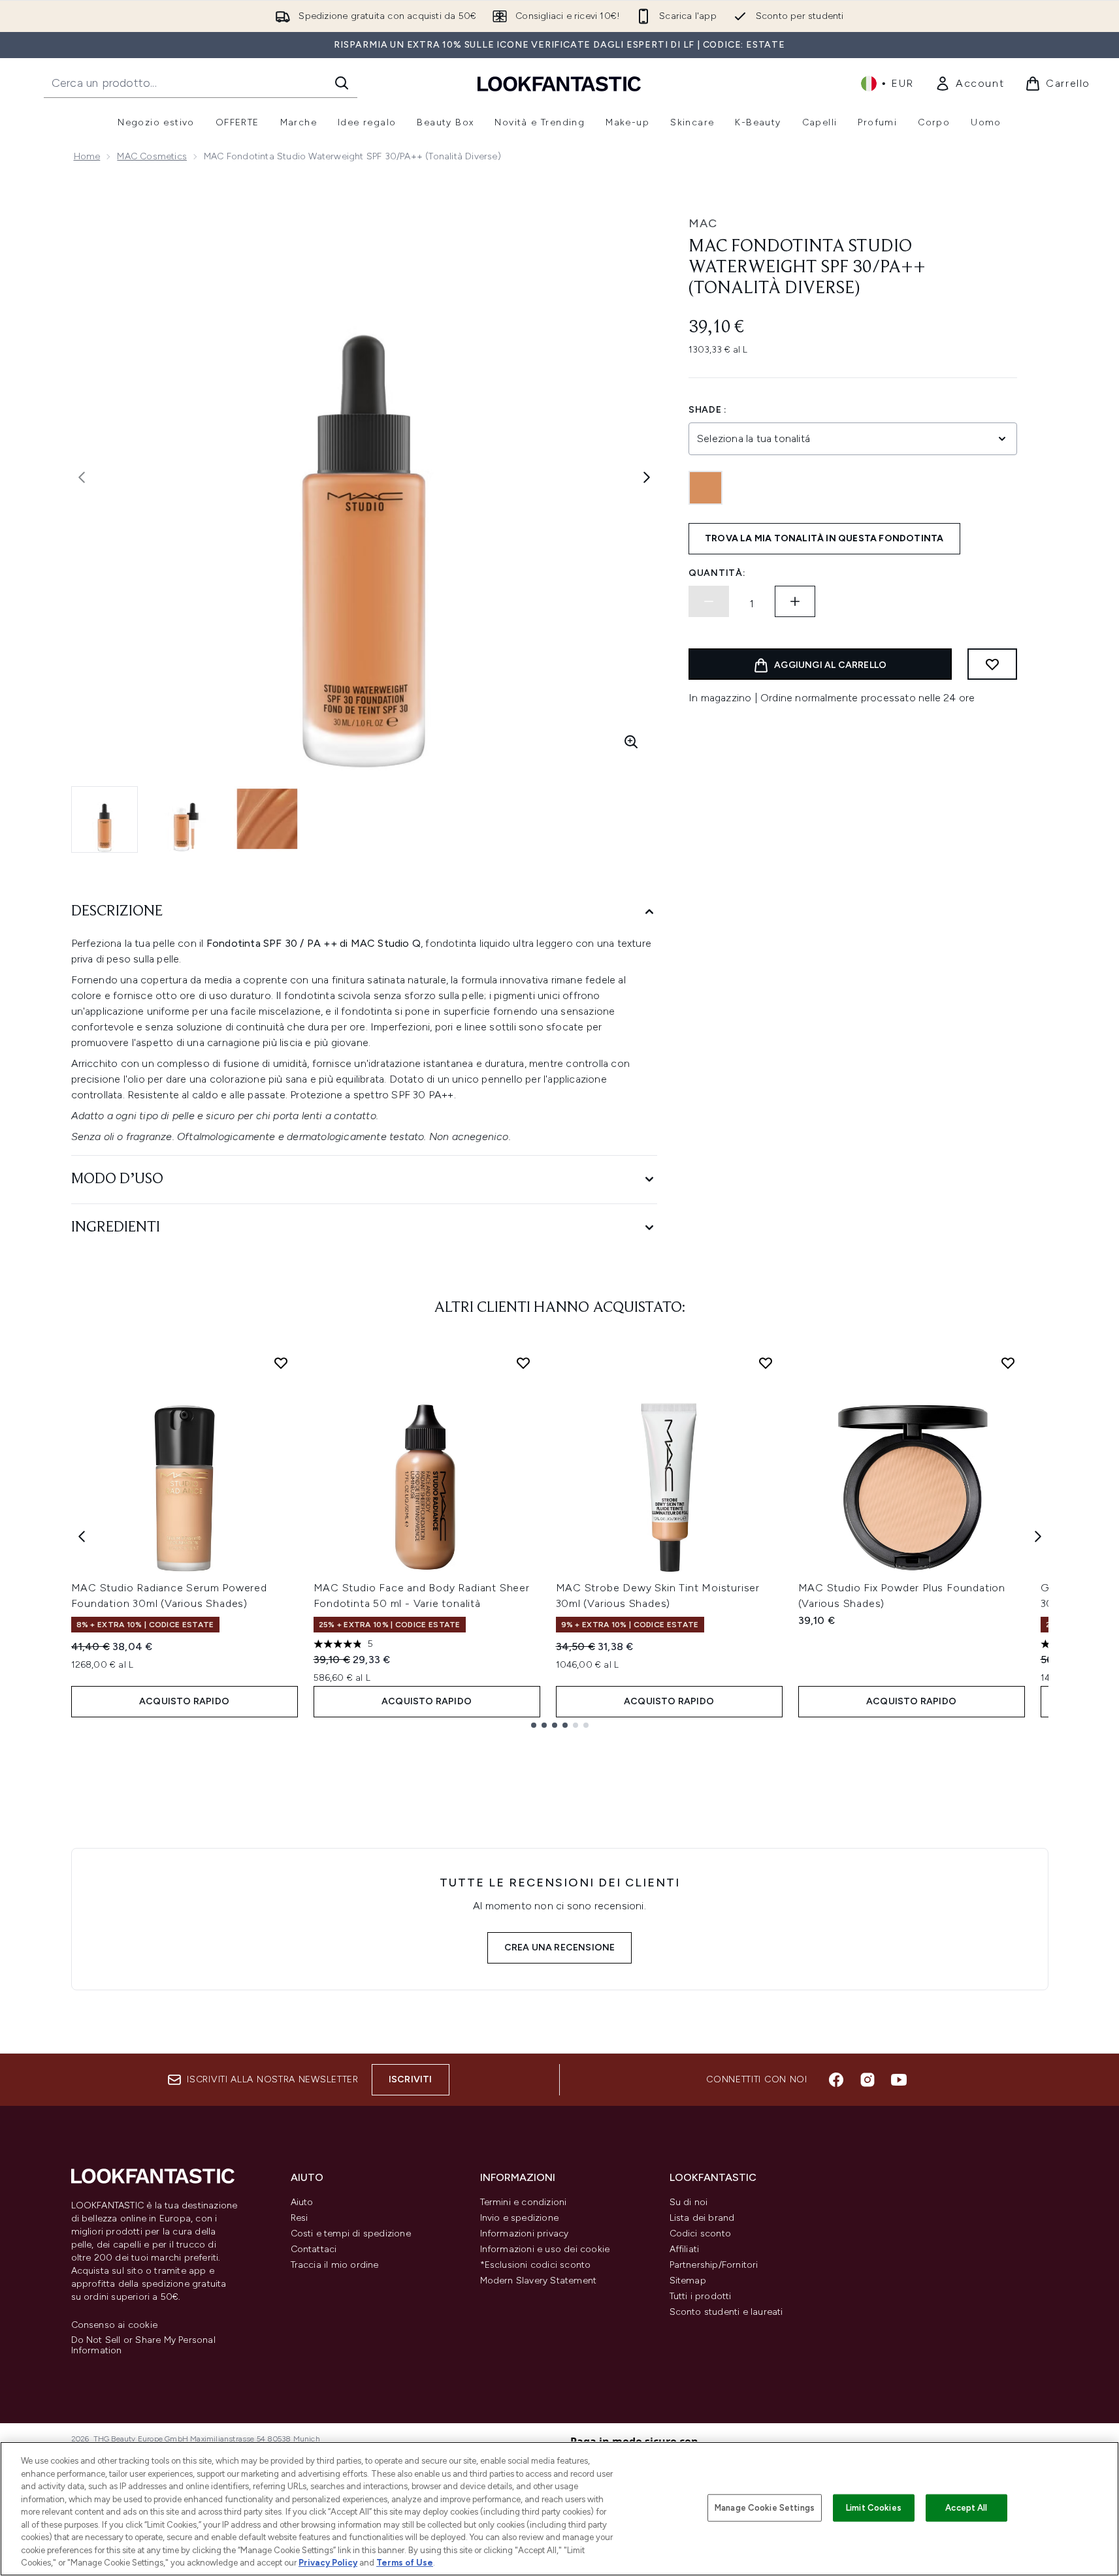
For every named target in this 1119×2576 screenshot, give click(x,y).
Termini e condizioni (524, 2202)
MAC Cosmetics (152, 156)
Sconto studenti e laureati (726, 2312)
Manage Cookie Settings (765, 2508)
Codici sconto (701, 2234)
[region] (559, 2509)
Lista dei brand (702, 2218)
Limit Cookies (874, 2508)
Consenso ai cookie (115, 2325)
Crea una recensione (560, 1948)
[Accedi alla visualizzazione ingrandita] (631, 742)
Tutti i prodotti (701, 2296)
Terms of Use (405, 2563)
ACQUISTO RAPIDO (184, 1701)
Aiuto (302, 2202)
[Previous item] (82, 1536)
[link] (969, 84)
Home (87, 156)
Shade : (708, 410)
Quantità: (717, 573)
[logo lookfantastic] (559, 83)
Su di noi (689, 2202)
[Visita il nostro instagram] (868, 2080)
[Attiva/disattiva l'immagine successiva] (647, 477)
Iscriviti (411, 2079)
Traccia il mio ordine (335, 2265)
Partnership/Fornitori (714, 2265)
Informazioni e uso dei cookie (545, 2249)
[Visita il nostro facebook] (836, 2080)
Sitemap (688, 2281)
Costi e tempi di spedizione (351, 2234)
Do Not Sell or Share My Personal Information (143, 2345)
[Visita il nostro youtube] (899, 2080)
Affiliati (685, 2249)
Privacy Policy (328, 2563)
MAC (703, 223)
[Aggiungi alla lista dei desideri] (992, 664)
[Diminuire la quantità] (709, 601)
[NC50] (705, 488)
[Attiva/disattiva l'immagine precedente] (82, 477)
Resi (300, 2218)
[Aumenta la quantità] (795, 601)
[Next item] (1038, 1536)
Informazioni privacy (525, 2234)
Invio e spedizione (520, 2218)
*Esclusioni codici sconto (536, 2265)
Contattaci (314, 2249)
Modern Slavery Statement (539, 2281)
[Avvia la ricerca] (342, 83)
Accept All (966, 2508)
